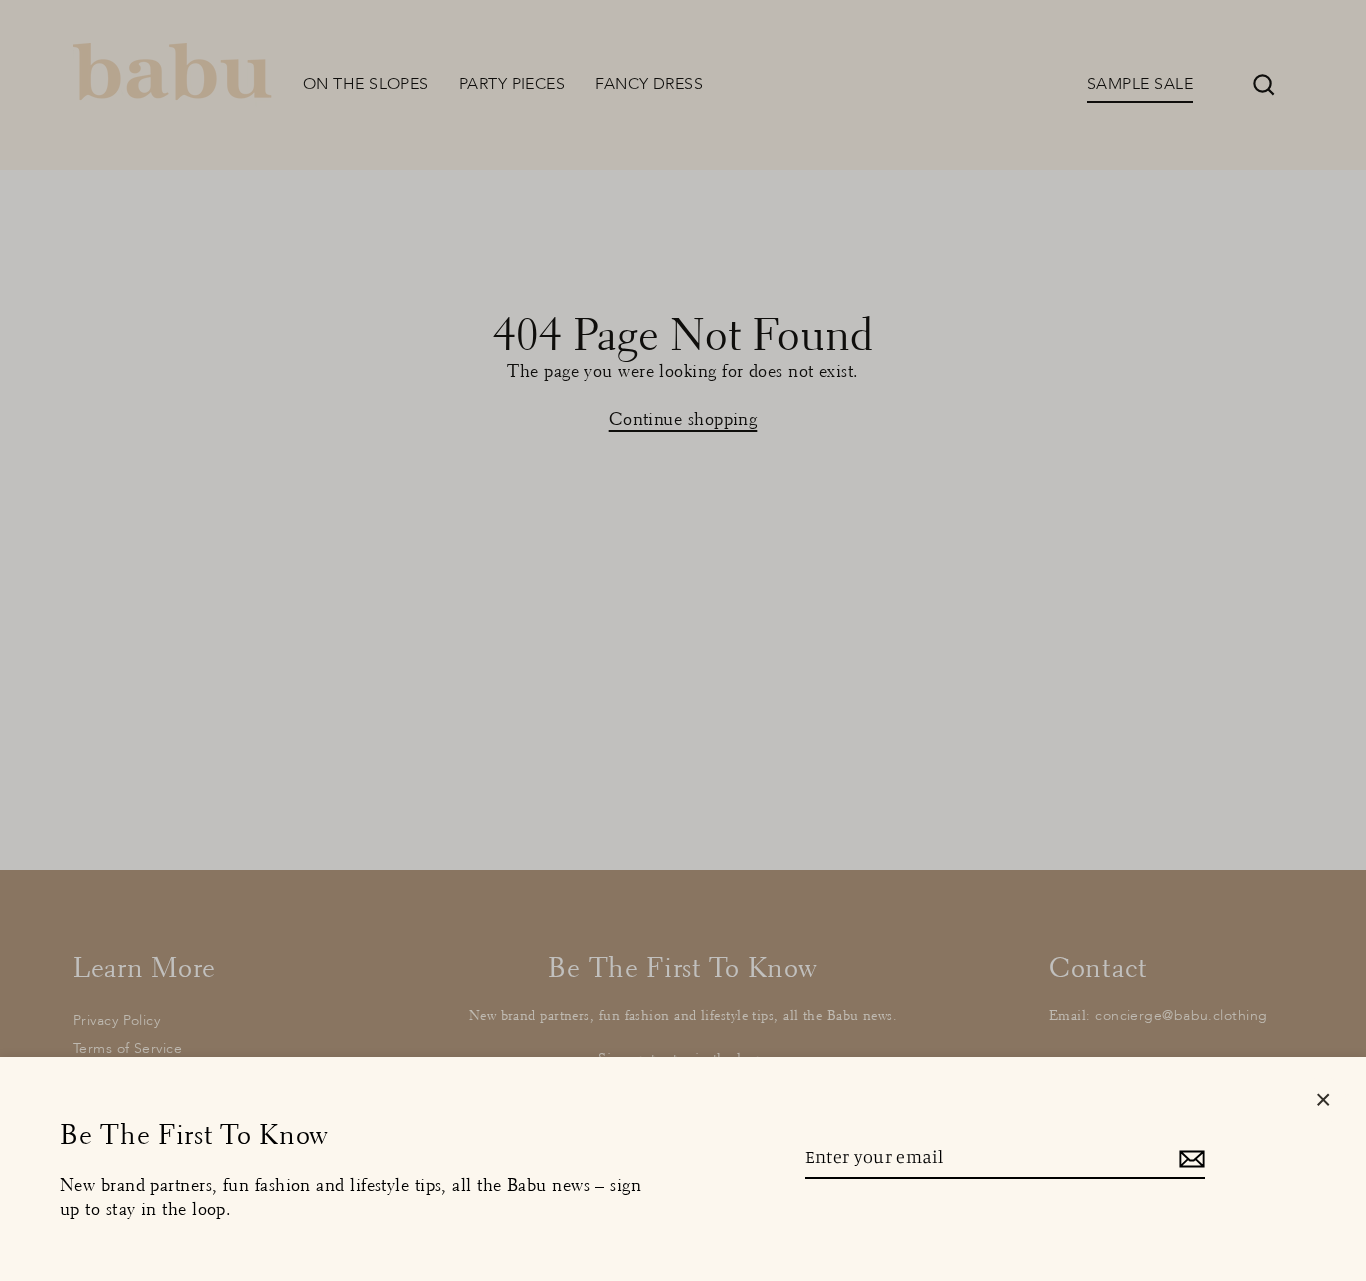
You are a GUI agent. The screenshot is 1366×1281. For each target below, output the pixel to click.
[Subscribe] (1189, 1157)
